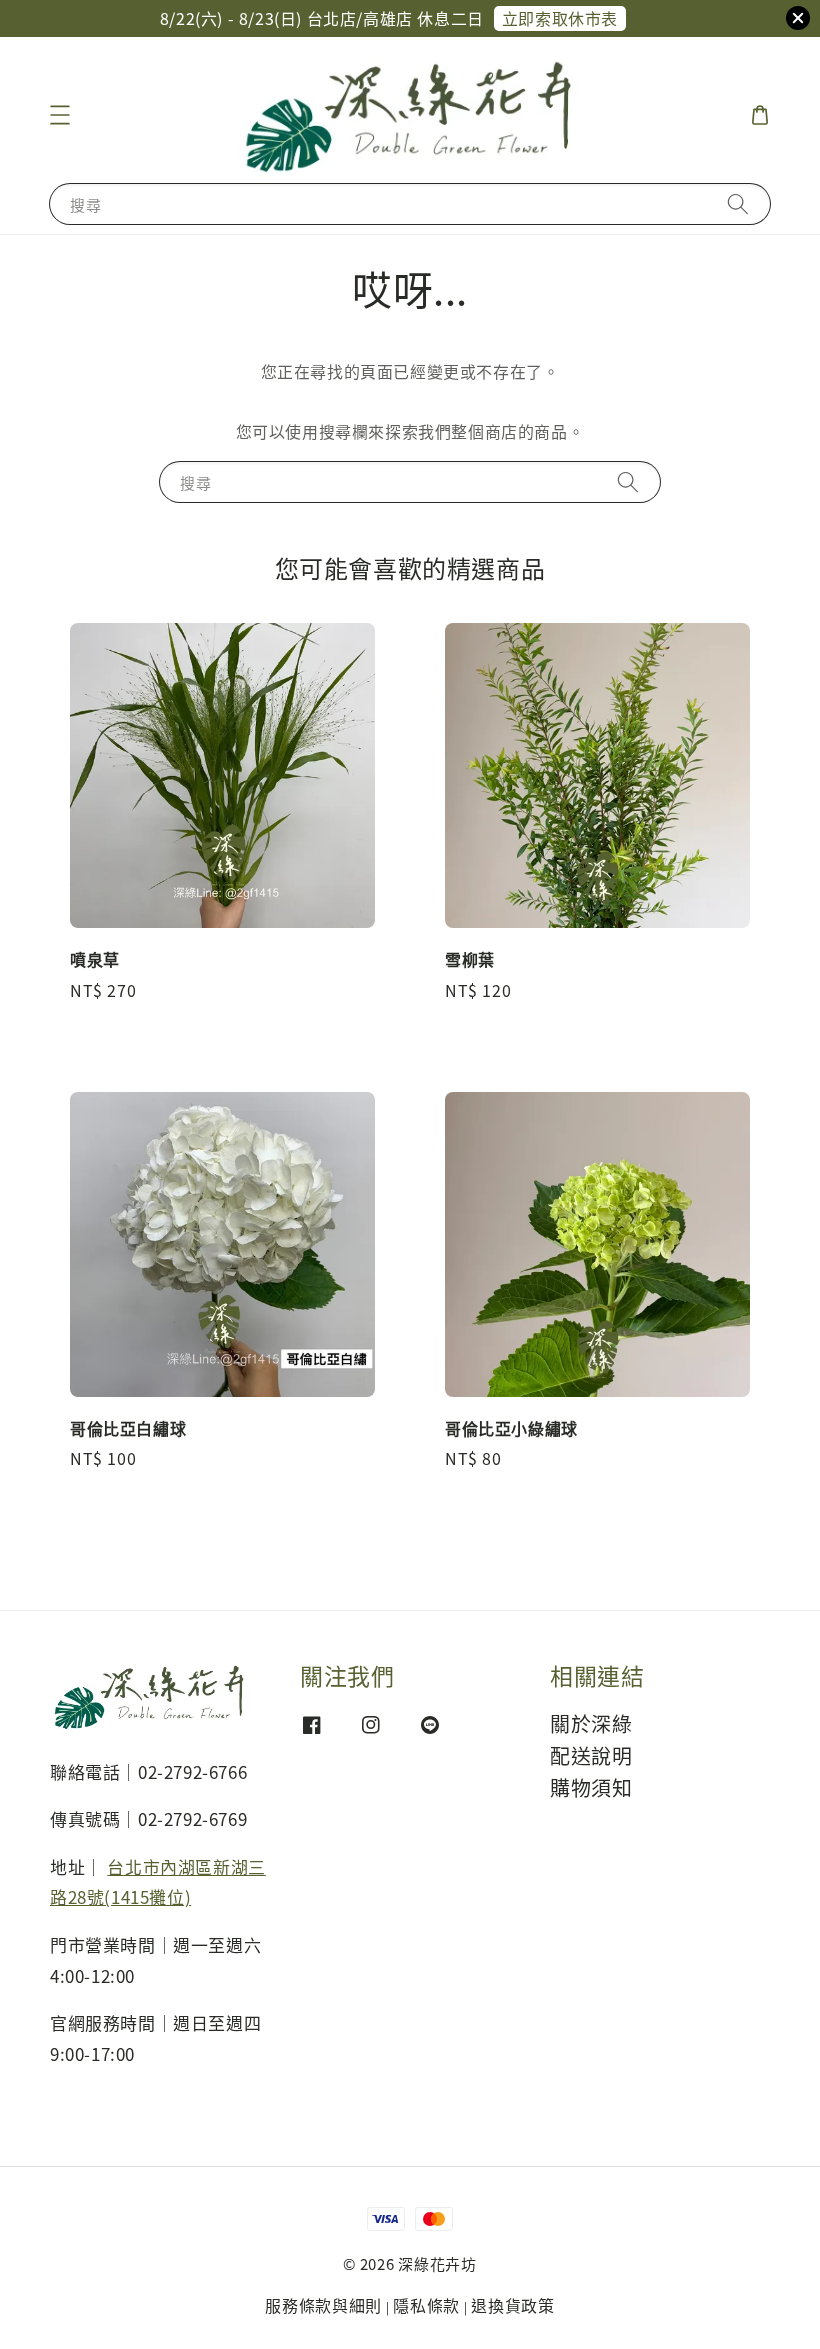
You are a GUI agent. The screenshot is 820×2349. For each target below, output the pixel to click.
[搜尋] (738, 203)
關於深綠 (591, 1724)
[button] (60, 115)
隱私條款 (426, 2305)
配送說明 (591, 1755)
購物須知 (591, 1787)
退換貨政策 (513, 2305)
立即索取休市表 (560, 18)
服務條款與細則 (323, 2305)
